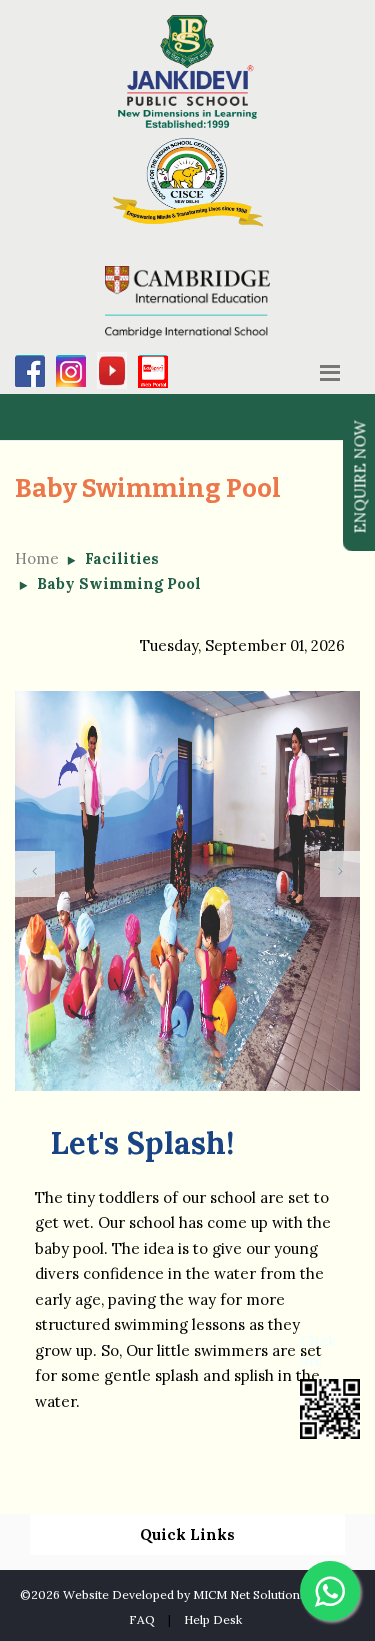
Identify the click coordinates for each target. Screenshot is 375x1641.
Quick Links (187, 1534)
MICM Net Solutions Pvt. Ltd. (274, 1594)
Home (37, 558)
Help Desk (213, 1619)
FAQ (142, 1619)
